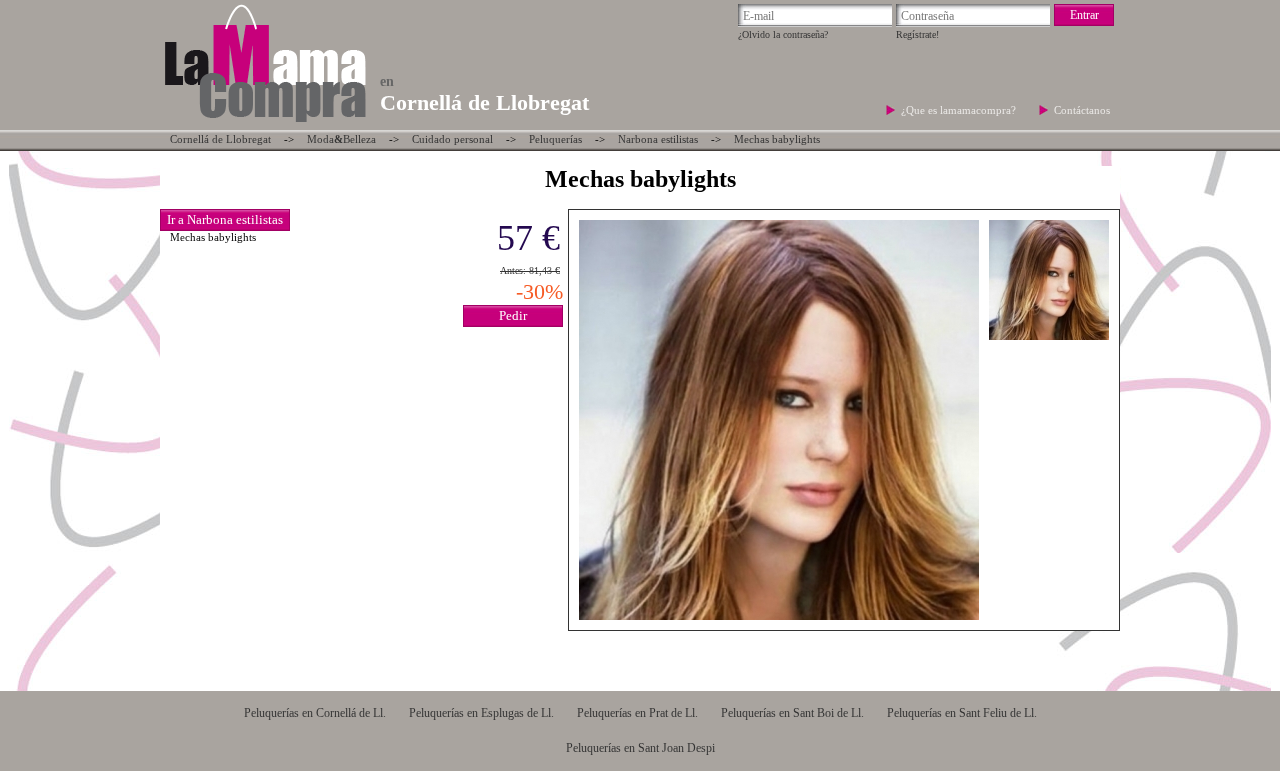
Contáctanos (1082, 110)
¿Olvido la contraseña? (783, 34)
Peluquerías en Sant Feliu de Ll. (962, 713)
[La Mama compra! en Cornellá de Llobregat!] (264, 124)
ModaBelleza (341, 139)
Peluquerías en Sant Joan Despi (640, 748)
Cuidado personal (452, 139)
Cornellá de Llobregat (220, 139)
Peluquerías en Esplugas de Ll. (481, 713)
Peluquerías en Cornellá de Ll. (315, 713)
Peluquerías (555, 139)
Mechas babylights (777, 139)
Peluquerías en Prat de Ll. (637, 713)
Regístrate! (917, 34)
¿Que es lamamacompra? (960, 110)
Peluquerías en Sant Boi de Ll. (792, 713)
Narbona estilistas (658, 139)
